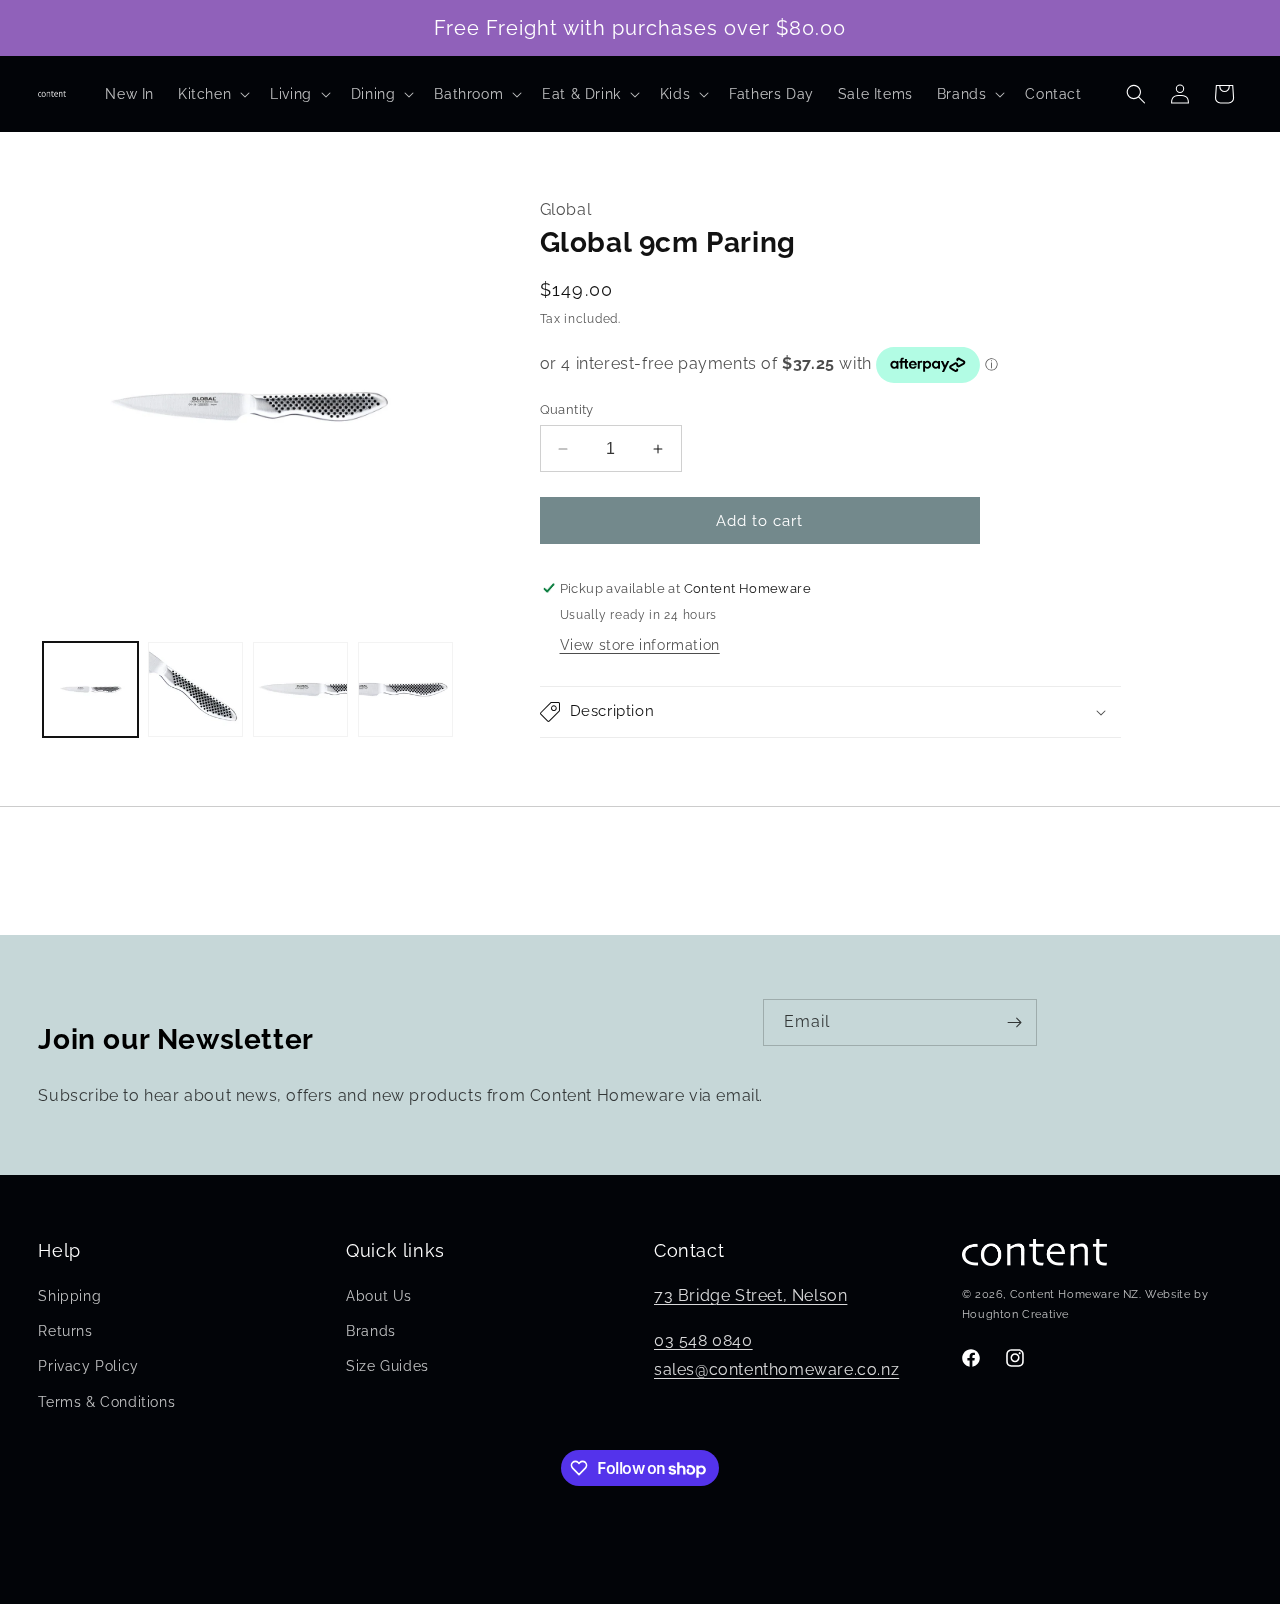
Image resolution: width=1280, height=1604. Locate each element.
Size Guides (387, 1367)
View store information (640, 645)
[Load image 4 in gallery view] (405, 689)
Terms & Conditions (106, 1402)
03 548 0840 (703, 1340)
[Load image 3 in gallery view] (300, 689)
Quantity (567, 409)
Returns (65, 1331)
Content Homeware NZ (1074, 1295)
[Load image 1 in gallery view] (90, 689)
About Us (379, 1296)
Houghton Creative (1015, 1314)
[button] (212, 94)
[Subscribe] (1014, 1022)
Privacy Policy (88, 1367)
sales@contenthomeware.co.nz (776, 1369)
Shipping (69, 1296)
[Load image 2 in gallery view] (195, 689)
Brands (371, 1331)
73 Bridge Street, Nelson (750, 1295)
